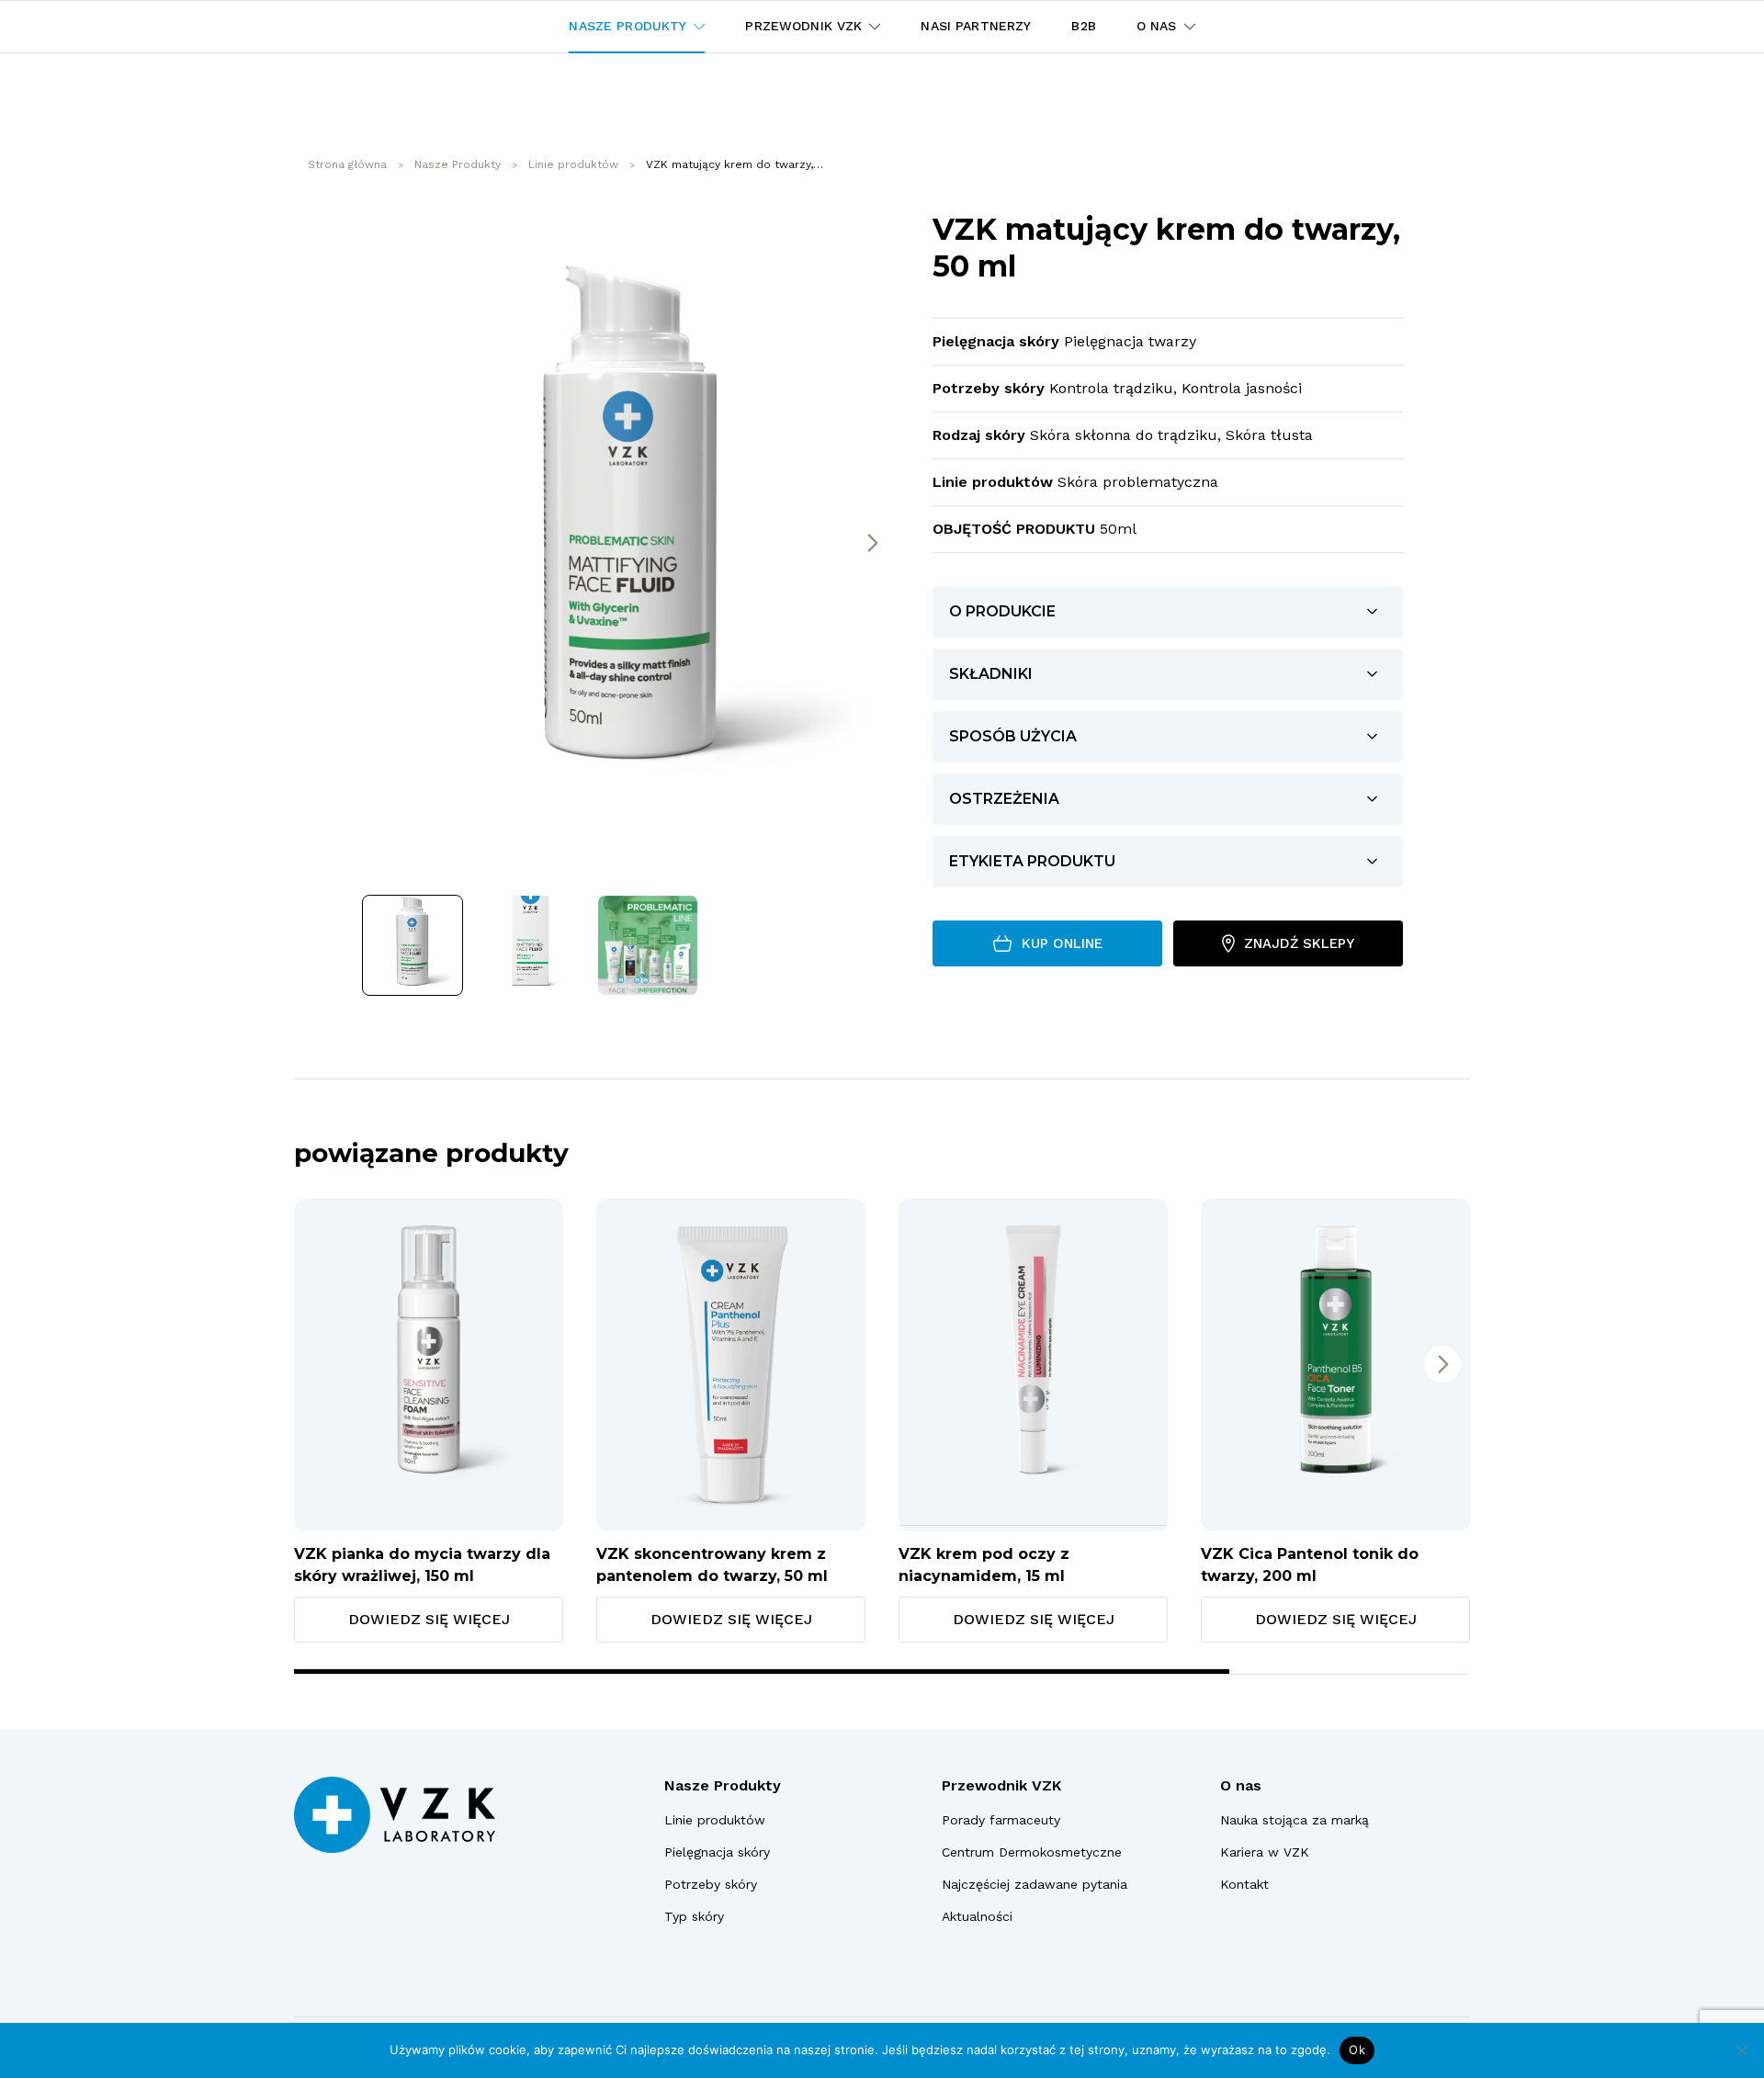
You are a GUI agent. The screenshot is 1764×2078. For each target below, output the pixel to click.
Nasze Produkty (723, 1785)
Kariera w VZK (1265, 1852)
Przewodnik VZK (1001, 1785)
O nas (1241, 1785)
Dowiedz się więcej (429, 1619)
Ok (1357, 2050)
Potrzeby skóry (711, 1884)
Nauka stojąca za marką (1295, 1820)
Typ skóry (694, 1916)
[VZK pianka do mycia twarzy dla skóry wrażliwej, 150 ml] (429, 1365)
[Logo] (395, 1815)
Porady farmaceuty (1001, 1820)
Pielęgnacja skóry (717, 1852)
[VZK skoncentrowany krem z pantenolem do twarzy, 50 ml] (731, 1365)
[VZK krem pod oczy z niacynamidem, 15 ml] (1033, 1365)
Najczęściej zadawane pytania (1035, 1884)
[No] (1741, 2050)
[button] (872, 543)
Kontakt (1244, 1884)
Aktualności (977, 1916)
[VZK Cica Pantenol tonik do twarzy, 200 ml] (1335, 1365)
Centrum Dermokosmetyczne (1032, 1852)
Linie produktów (715, 1820)
